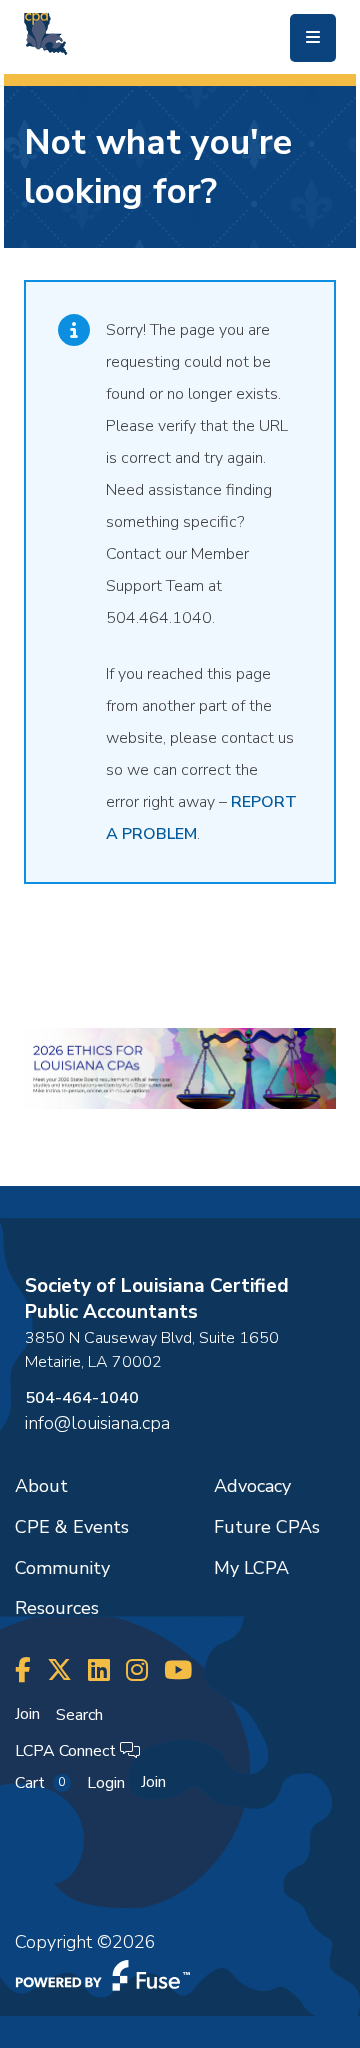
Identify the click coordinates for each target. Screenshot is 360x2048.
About (41, 1486)
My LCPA (251, 1568)
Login (106, 1783)
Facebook (23, 1670)
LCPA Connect (67, 1751)
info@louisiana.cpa (97, 1423)
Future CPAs (267, 1527)
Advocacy (252, 1486)
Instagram (137, 1670)
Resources (57, 1608)
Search (79, 1715)
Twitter (59, 1670)
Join (27, 1714)
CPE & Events (72, 1527)
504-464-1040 (82, 1398)
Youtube (178, 1670)
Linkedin (99, 1670)
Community (62, 1568)
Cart (40, 1783)
